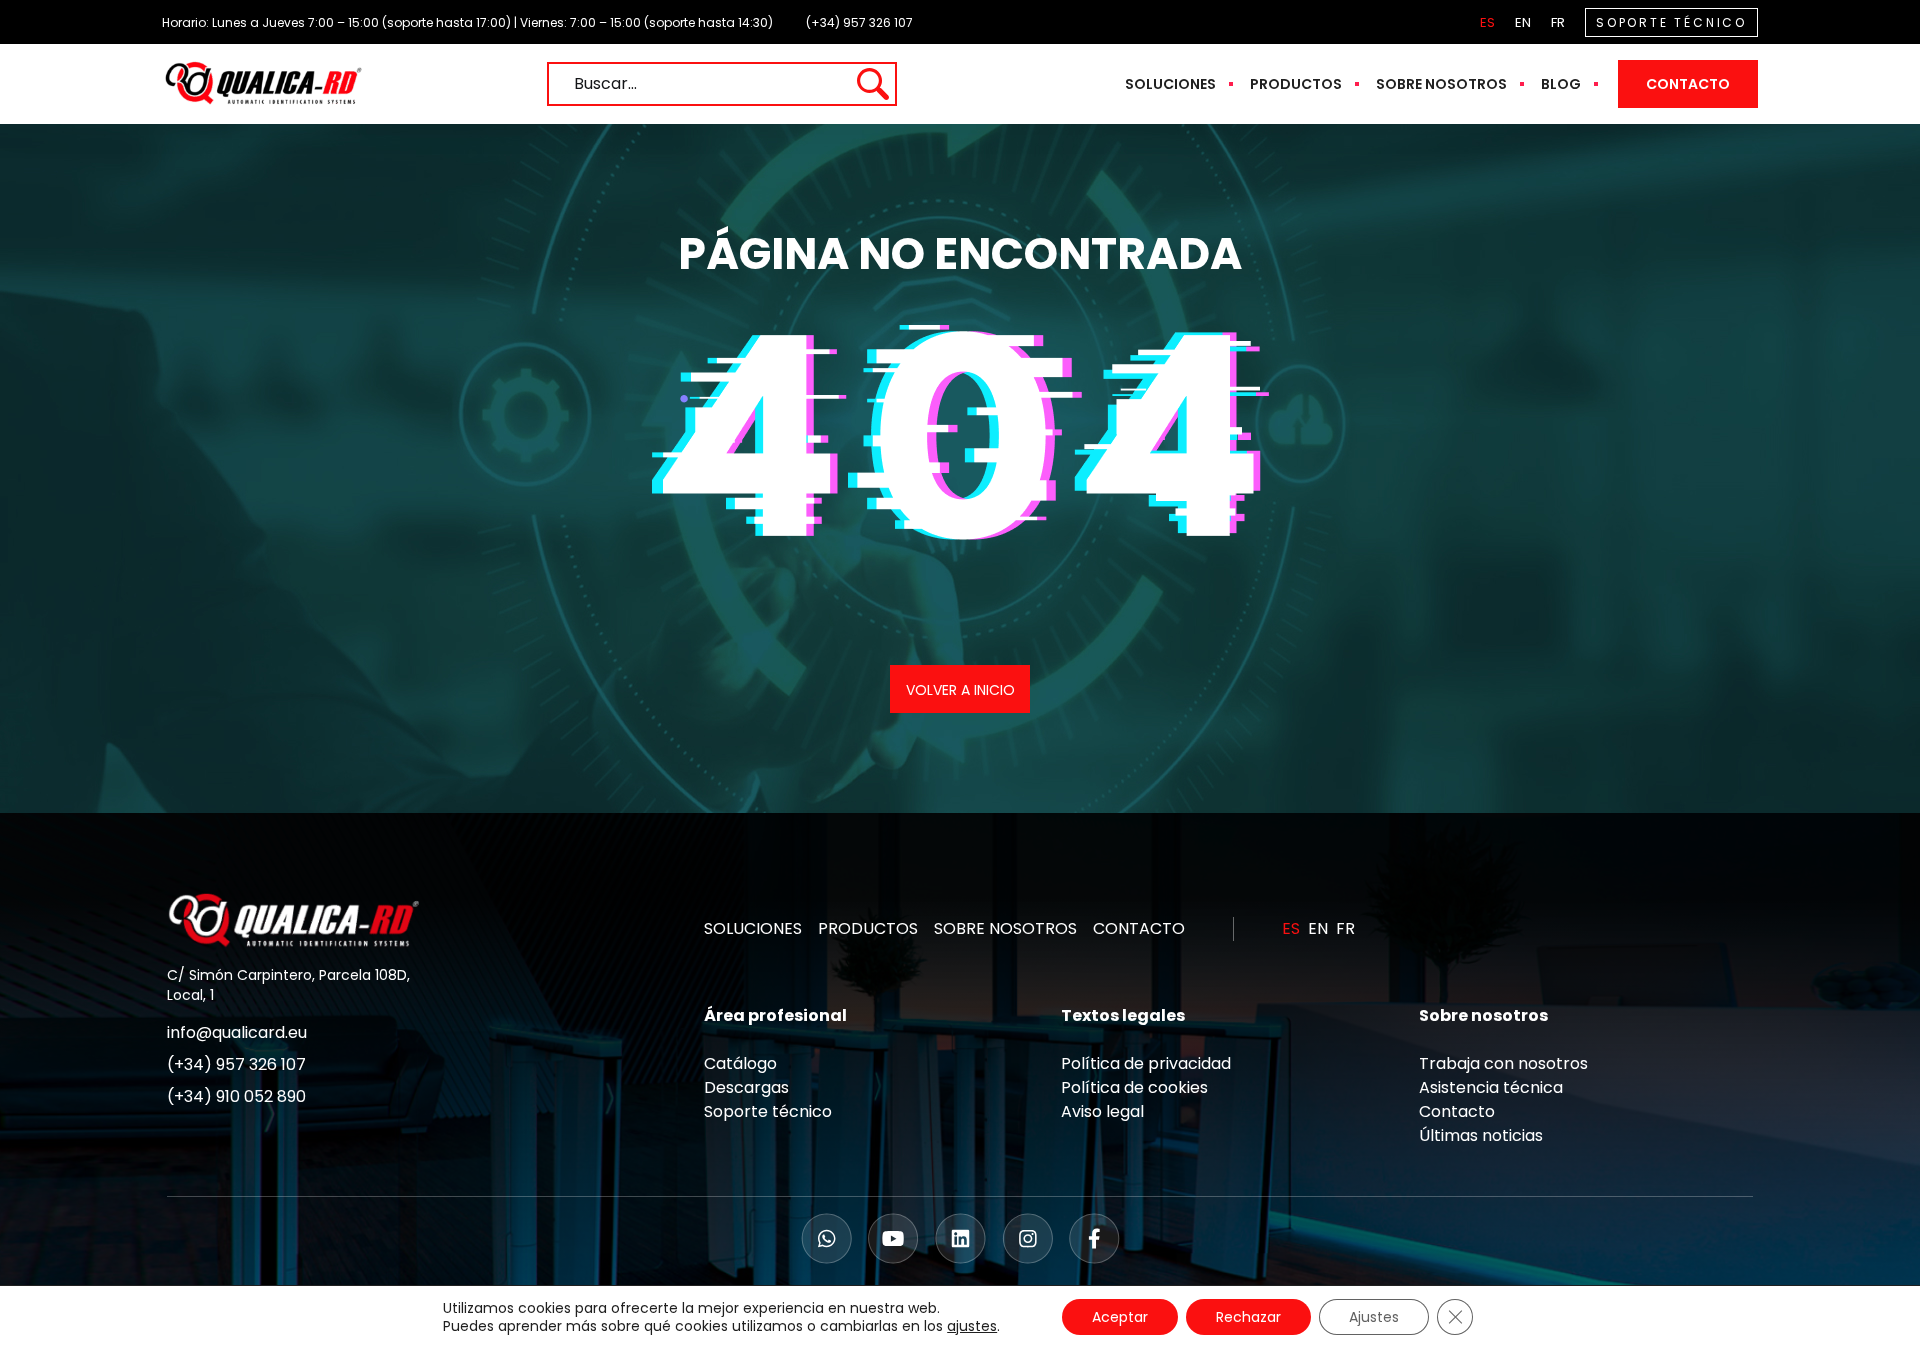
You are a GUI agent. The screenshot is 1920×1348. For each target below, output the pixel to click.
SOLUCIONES (753, 928)
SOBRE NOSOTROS (1005, 928)
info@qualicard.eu (237, 1032)
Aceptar (1120, 1317)
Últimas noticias (1481, 1135)
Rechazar (1248, 1317)
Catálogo (740, 1063)
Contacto (1688, 84)
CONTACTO (1139, 928)
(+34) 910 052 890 (236, 1096)
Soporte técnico (768, 1111)
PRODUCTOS (868, 928)
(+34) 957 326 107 (859, 22)
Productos (1296, 84)
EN (1523, 22)
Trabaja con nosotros (1503, 1063)
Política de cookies (1134, 1087)
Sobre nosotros (1441, 84)
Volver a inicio (960, 690)
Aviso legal (1102, 1111)
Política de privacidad (1146, 1063)
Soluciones (1170, 84)
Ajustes (1374, 1317)
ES (1487, 22)
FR (1558, 22)
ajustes (972, 1326)
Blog (1561, 84)
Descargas (746, 1087)
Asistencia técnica (1491, 1087)
